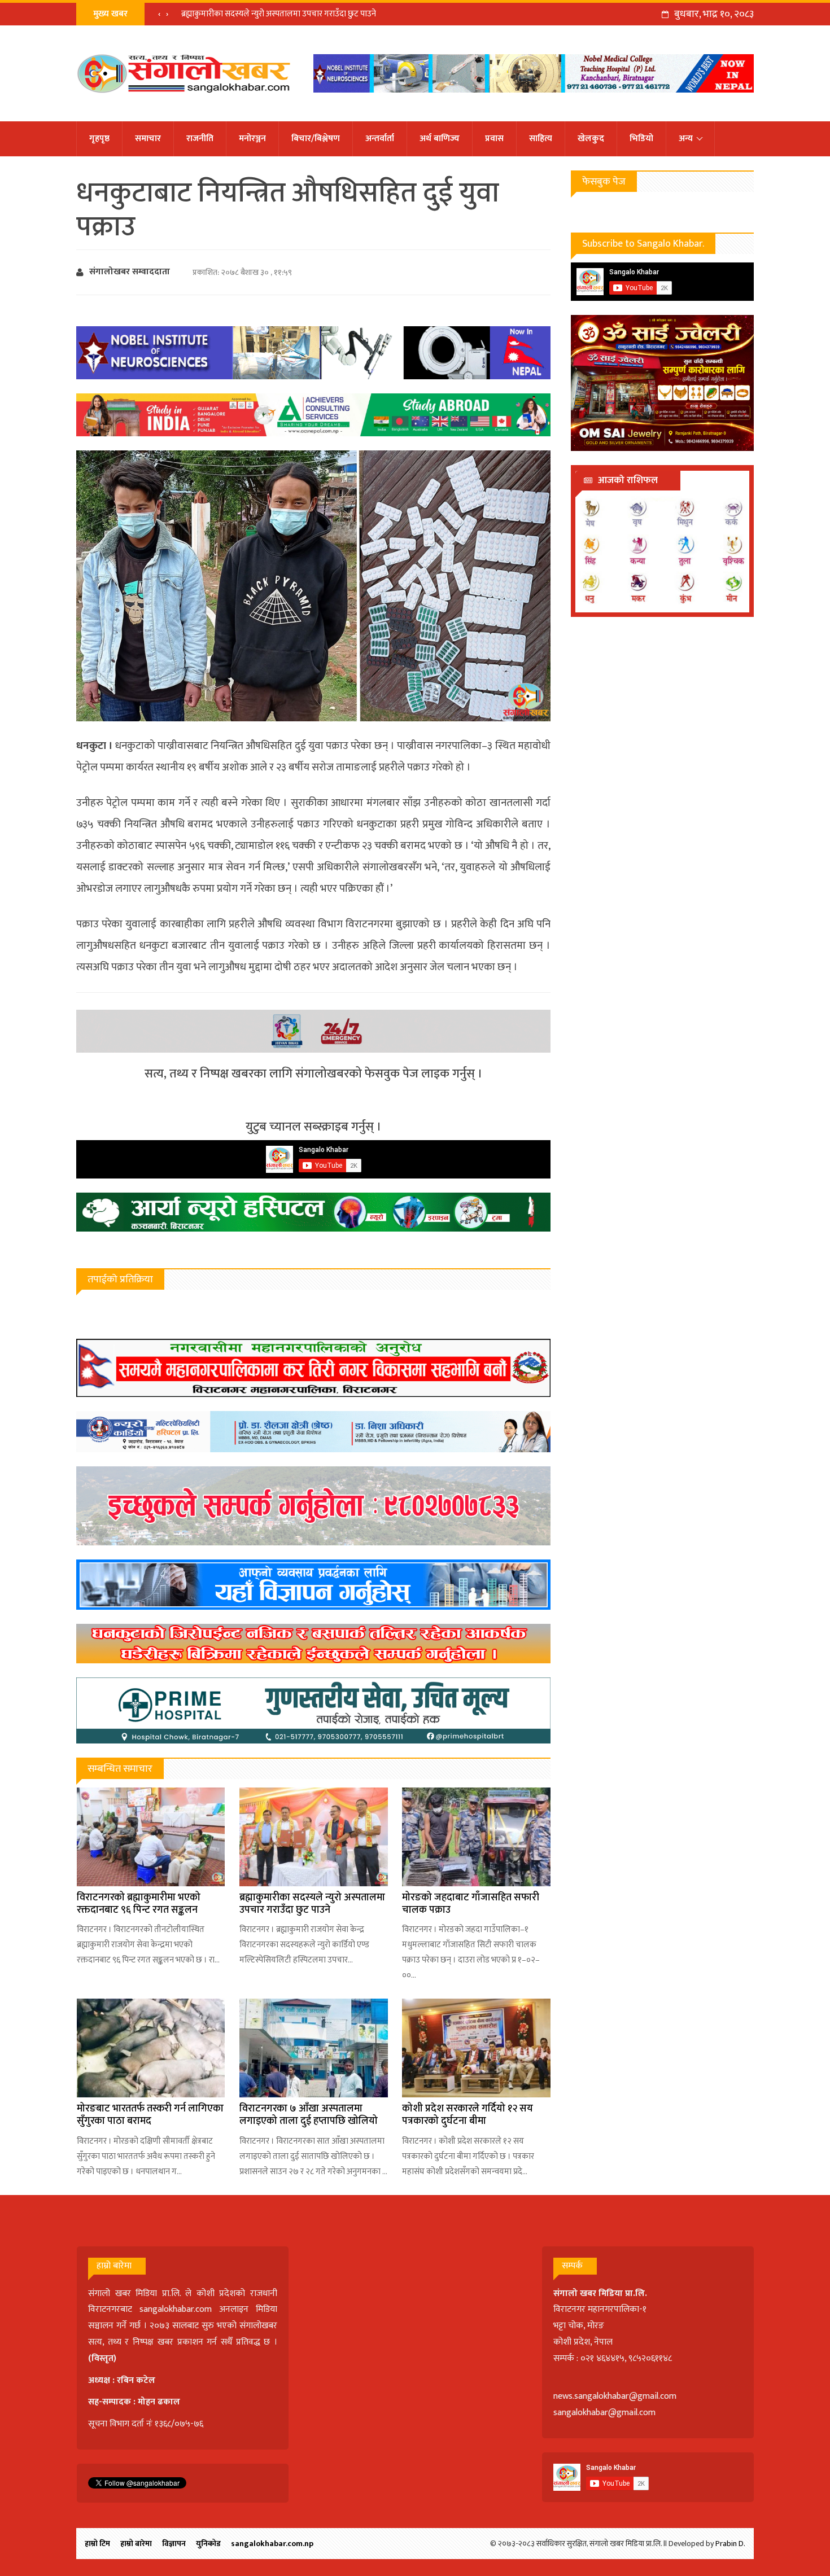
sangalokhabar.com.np (272, 2544)
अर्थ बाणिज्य (440, 139)
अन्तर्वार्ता (380, 139)
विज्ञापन (174, 2544)
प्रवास (494, 139)
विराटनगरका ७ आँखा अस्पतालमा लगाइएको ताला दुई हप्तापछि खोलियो (309, 2115)
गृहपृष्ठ (99, 139)
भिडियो (641, 139)
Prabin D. (730, 2544)
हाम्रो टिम (97, 2544)
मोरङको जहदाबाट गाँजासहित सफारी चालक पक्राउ (471, 1904)
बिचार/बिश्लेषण (316, 139)
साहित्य (541, 139)
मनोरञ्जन (252, 139)
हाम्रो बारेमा (136, 2544)
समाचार (148, 139)
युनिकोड (208, 2544)
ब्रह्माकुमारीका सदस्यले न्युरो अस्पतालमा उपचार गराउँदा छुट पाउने (279, 14)
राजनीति (200, 139)
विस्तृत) (104, 2358)
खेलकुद (591, 139)
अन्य (686, 139)
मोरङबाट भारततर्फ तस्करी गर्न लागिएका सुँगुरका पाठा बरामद (150, 2115)
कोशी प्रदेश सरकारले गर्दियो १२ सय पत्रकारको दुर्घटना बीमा (468, 2115)
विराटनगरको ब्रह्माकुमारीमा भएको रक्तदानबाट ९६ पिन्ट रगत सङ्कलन (139, 1904)
